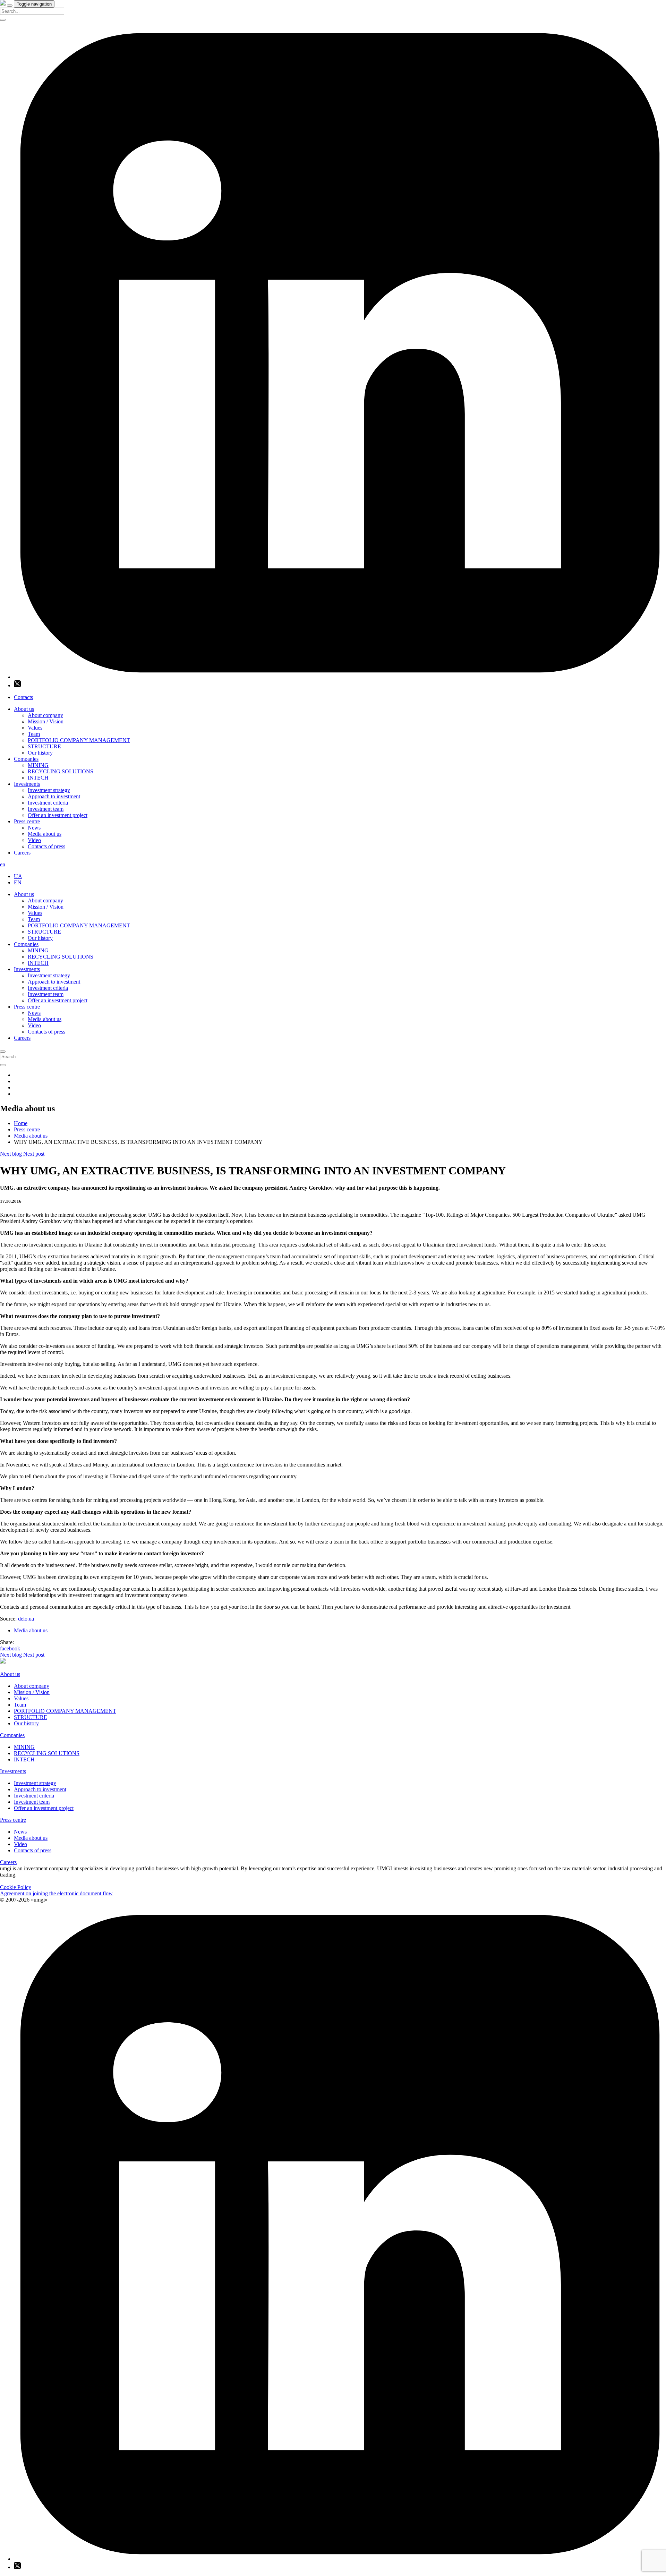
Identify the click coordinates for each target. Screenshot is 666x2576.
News (34, 828)
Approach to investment (54, 796)
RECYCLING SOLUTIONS (61, 771)
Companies (26, 759)
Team (34, 734)
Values (35, 728)
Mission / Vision (46, 721)
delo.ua (26, 1619)
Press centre (27, 821)
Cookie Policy (16, 1887)
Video (34, 840)
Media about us (45, 834)
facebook (10, 1648)
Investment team (46, 809)
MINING (38, 765)
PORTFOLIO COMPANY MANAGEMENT (79, 740)
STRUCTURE (44, 746)
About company (45, 715)
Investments (27, 784)
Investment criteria (48, 803)
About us (24, 709)
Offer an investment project (58, 815)
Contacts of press (46, 846)
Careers (22, 853)
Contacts (23, 697)
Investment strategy (49, 790)
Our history (40, 753)
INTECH (38, 778)
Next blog (12, 1154)
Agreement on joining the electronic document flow (56, 1893)
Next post (34, 1154)
